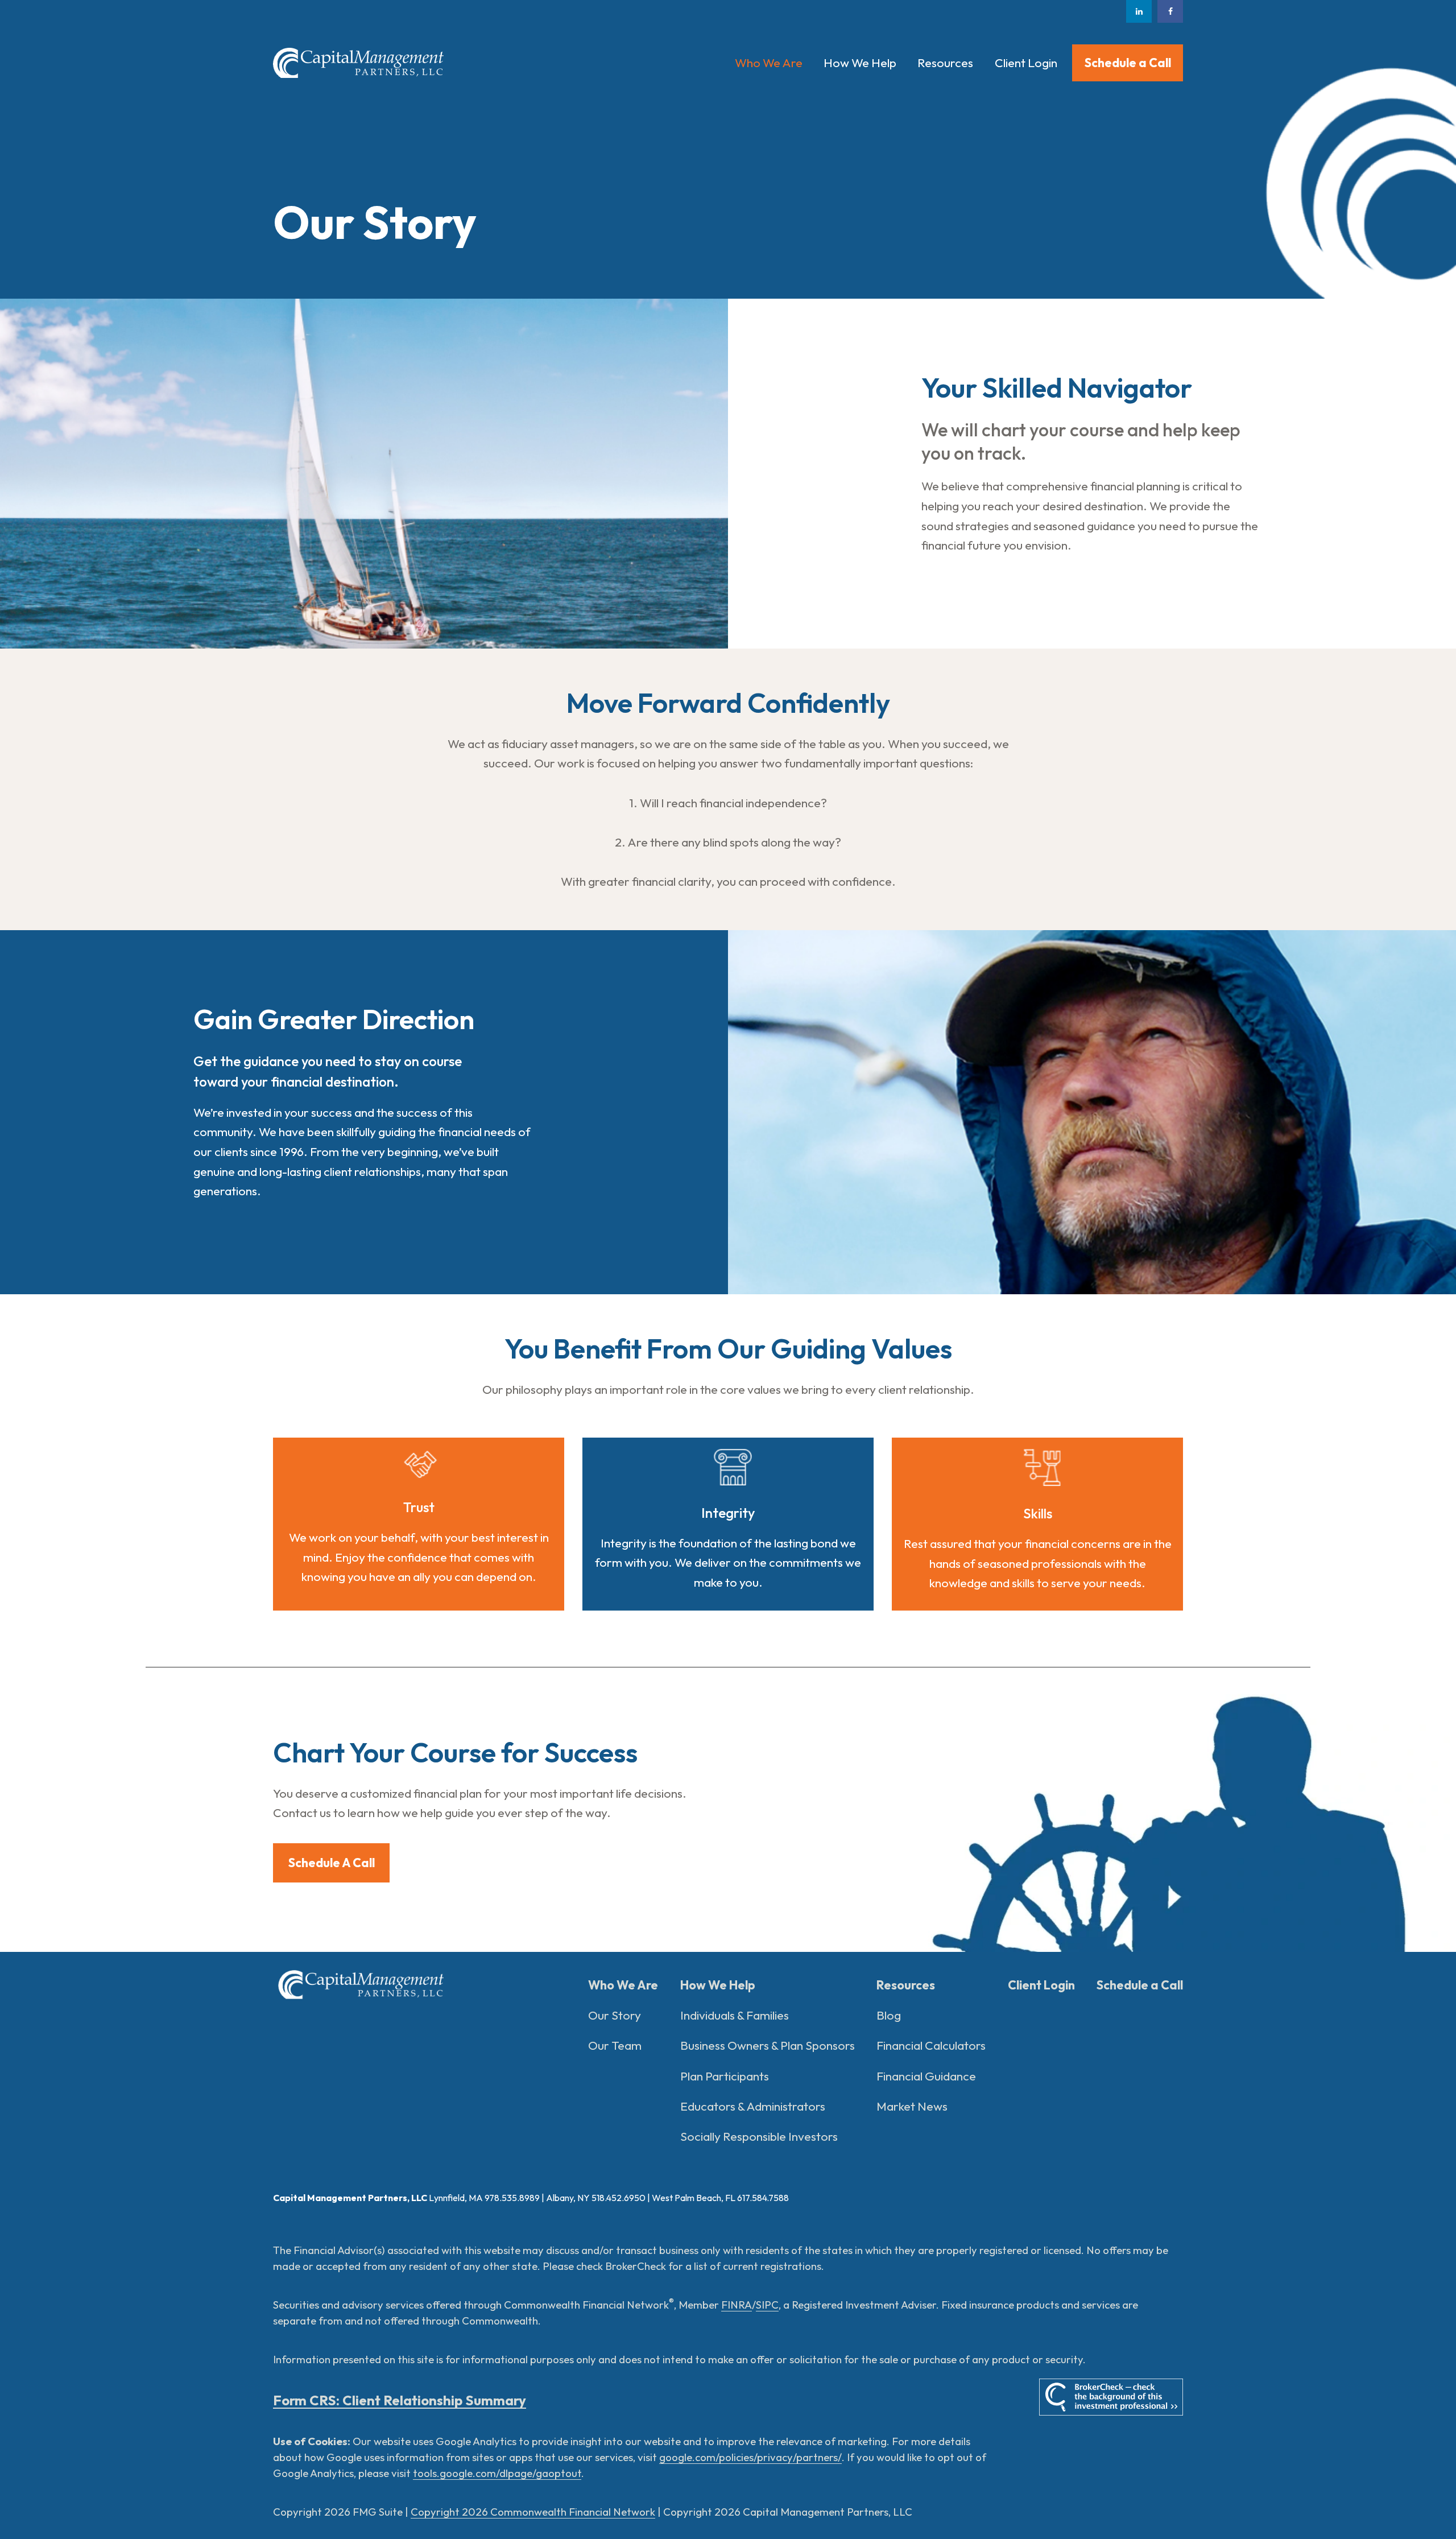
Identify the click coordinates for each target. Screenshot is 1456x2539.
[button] (768, 63)
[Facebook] (1170, 11)
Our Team (615, 2045)
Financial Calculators (931, 2045)
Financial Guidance (926, 2076)
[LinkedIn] (1139, 11)
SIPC (767, 2305)
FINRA (737, 2305)
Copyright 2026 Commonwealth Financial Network (533, 2512)
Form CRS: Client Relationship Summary (400, 2400)
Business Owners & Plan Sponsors (768, 2045)
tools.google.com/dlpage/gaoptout (497, 2473)
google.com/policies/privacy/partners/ (750, 2457)
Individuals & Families (735, 2015)
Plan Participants (725, 2076)
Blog (889, 2015)
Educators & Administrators (753, 2106)
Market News (912, 2106)
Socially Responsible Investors (759, 2137)
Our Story (615, 2015)
